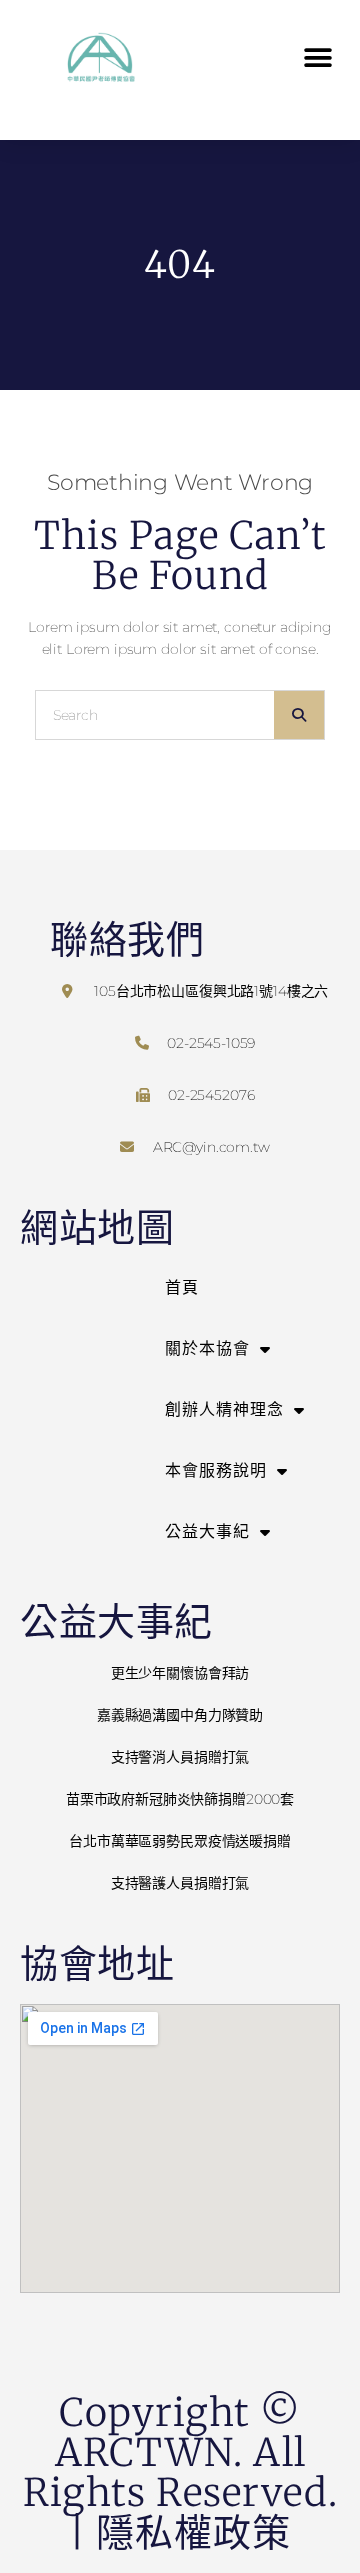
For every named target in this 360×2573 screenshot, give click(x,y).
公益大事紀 (207, 1531)
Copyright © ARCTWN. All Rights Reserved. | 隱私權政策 (180, 2472)
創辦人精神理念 (224, 1409)
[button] (317, 58)
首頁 (182, 1287)
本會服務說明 (216, 1470)
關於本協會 (207, 1348)
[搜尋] (299, 715)
